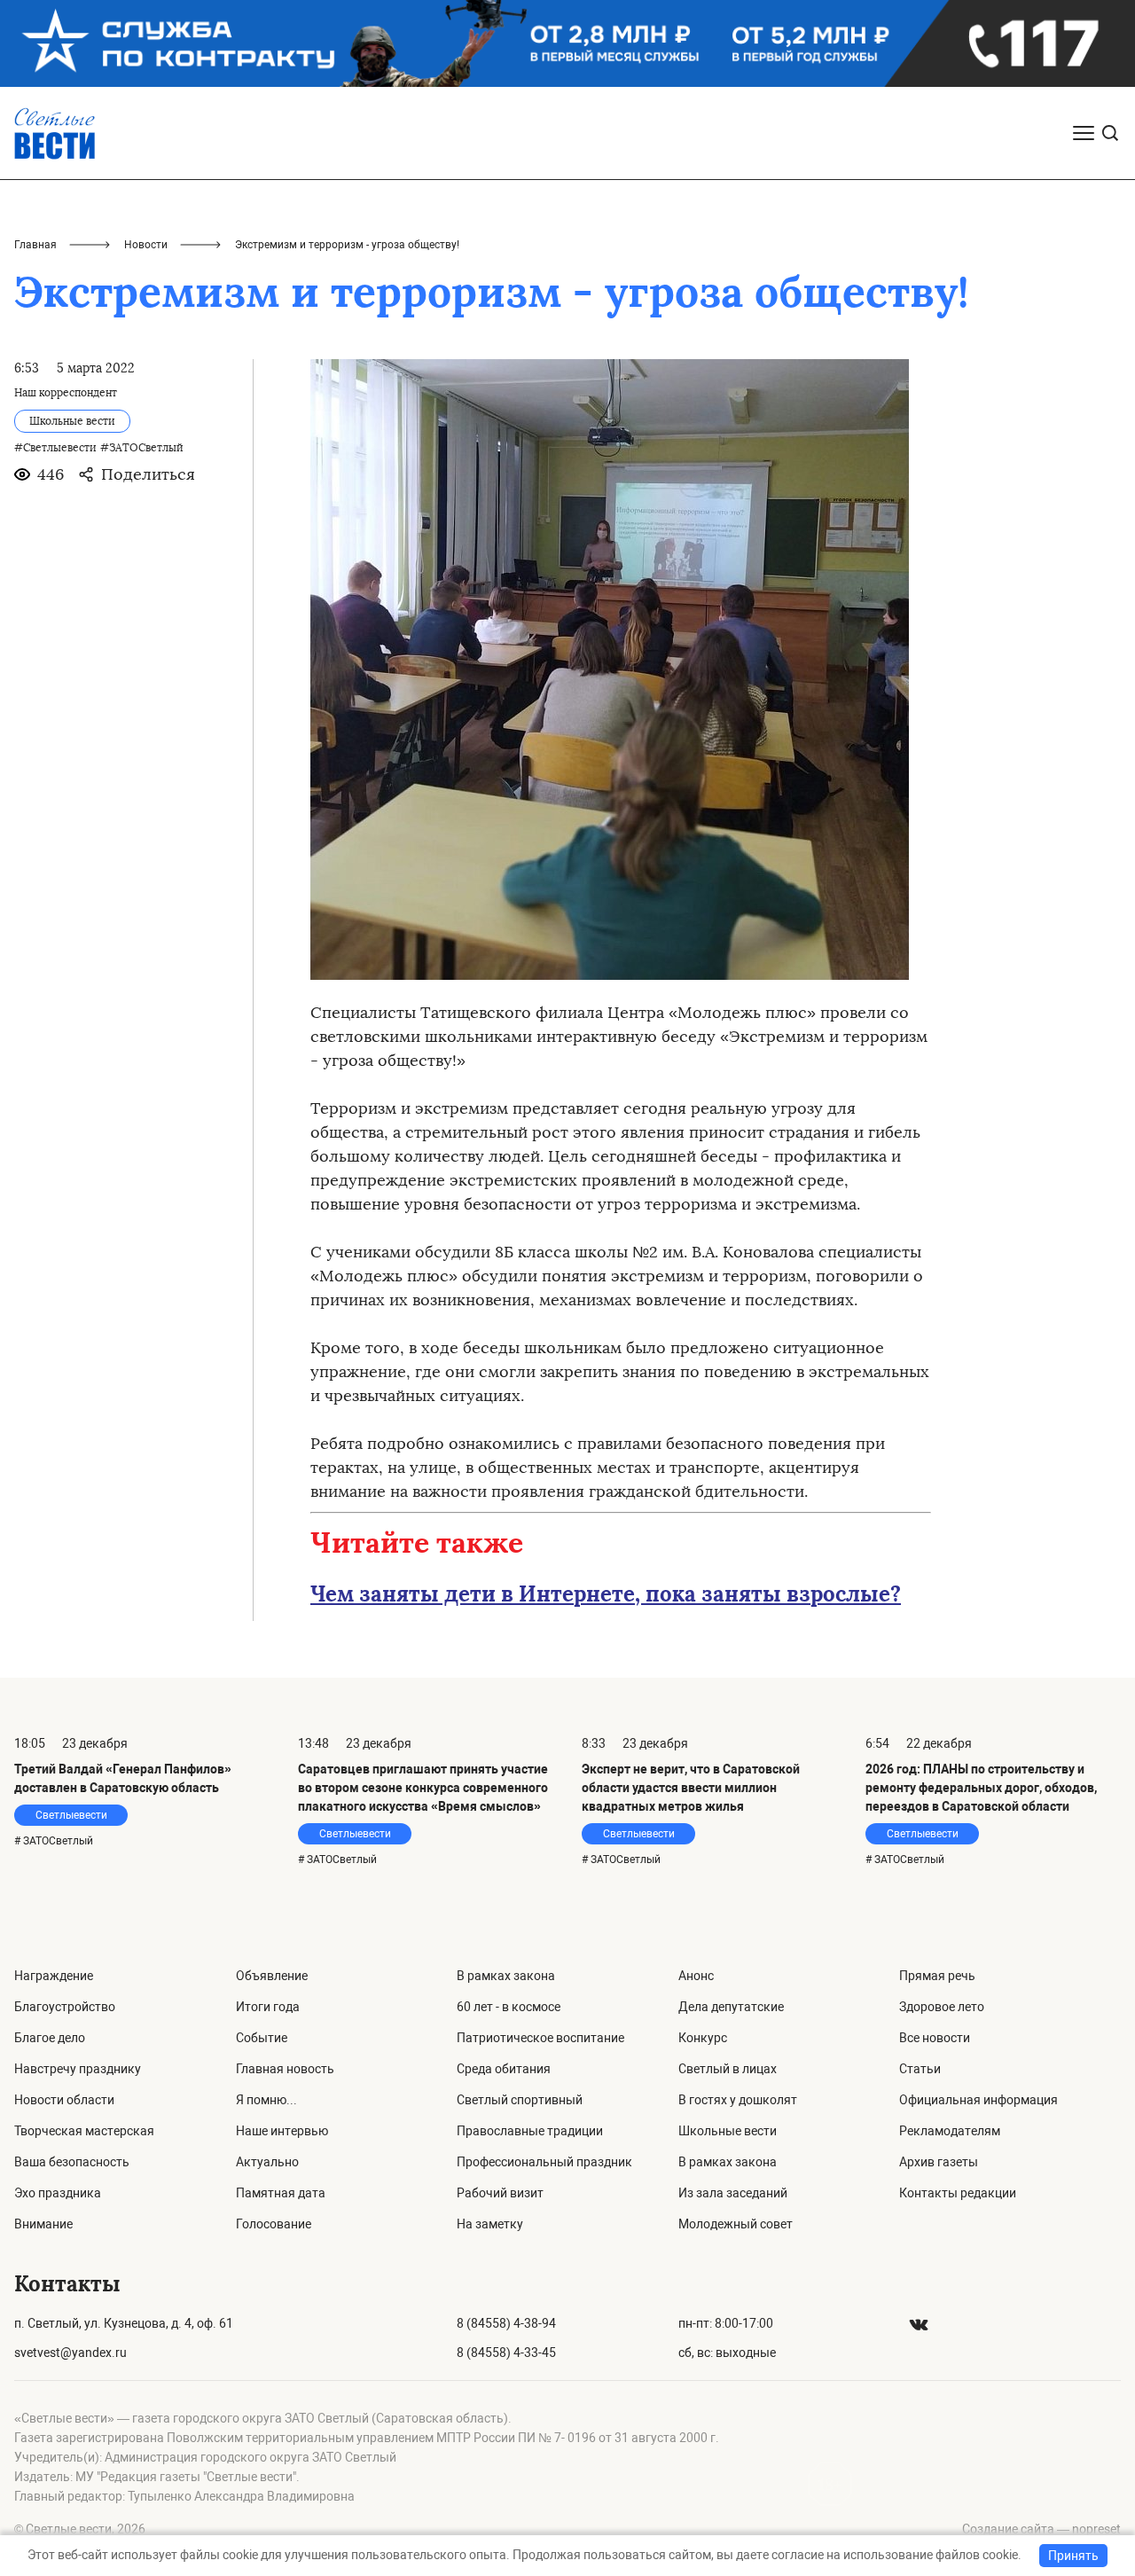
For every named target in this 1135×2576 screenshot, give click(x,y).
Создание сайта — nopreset (1041, 2529)
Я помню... (266, 2100)
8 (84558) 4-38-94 (506, 2323)
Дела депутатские (731, 2007)
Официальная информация (978, 2100)
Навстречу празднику (78, 2069)
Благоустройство (65, 2007)
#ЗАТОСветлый (142, 448)
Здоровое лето (942, 2007)
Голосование (274, 2224)
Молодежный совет (736, 2224)
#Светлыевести (55, 448)
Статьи (920, 2069)
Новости (146, 245)
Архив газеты (939, 2162)
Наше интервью (282, 2131)
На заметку (490, 2224)
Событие (262, 2038)
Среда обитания (504, 2069)
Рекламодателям (950, 2131)
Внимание (43, 2224)
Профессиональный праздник (544, 2162)
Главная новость (285, 2069)
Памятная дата (281, 2193)
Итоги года (268, 2007)
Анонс (696, 1976)
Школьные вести (728, 2131)
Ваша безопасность (72, 2162)
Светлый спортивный (520, 2100)
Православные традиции (530, 2131)
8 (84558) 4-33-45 (506, 2353)
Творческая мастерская (84, 2131)
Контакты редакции (958, 2193)
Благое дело (50, 2038)
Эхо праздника (58, 2193)
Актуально (267, 2162)
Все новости (935, 2038)
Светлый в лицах (728, 2069)
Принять (1073, 2556)
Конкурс (703, 2038)
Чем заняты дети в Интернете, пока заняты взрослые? (606, 1594)
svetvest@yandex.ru (70, 2353)
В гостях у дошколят (738, 2100)
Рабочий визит (500, 2193)
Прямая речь (937, 1976)
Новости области (64, 2100)
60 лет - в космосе (509, 2007)
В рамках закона (506, 1976)
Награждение (54, 1976)
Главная (35, 245)
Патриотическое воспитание (540, 2038)
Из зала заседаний (733, 2193)
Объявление (272, 1976)
